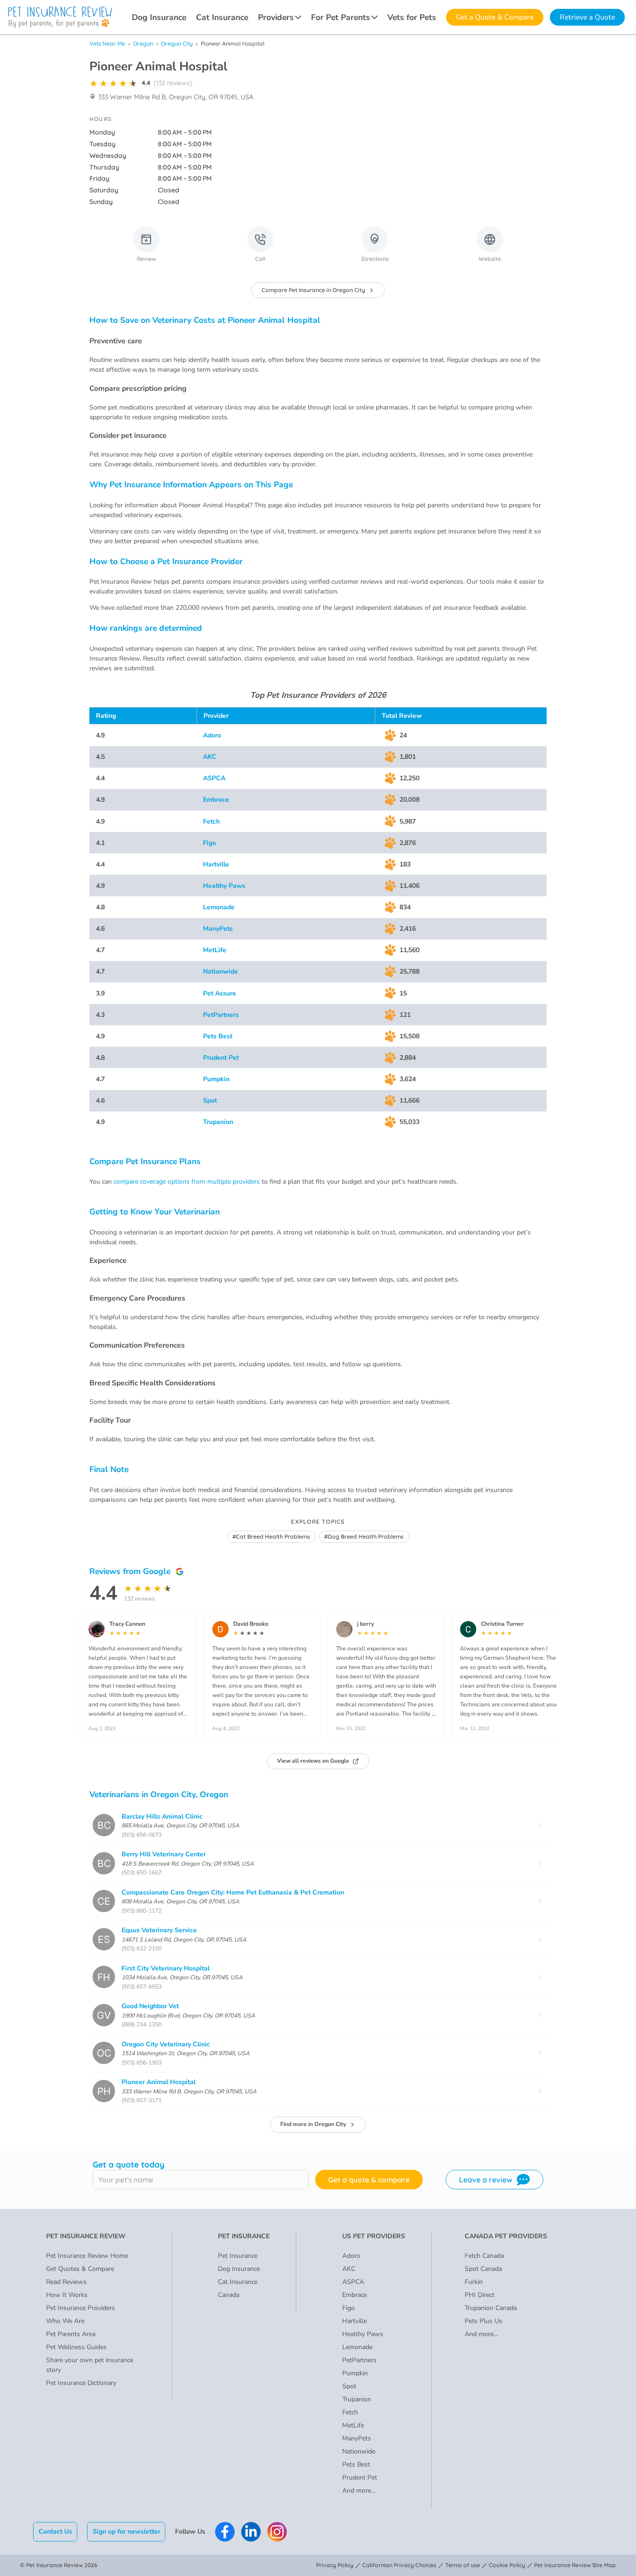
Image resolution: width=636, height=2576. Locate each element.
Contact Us (55, 2532)
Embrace (216, 800)
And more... (359, 2491)
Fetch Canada (484, 2256)
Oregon (143, 44)
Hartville (216, 864)
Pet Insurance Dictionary (81, 2383)
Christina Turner (502, 1624)
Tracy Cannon (127, 1624)
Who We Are (65, 2321)
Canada (229, 2295)
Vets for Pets (412, 17)
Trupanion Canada (491, 2308)
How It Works (67, 2295)
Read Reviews (66, 2282)
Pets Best (218, 1036)
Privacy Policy (335, 2565)
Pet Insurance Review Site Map (575, 2565)
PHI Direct (480, 2295)
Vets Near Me (107, 44)
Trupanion (218, 1122)
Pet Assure (220, 993)
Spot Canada (483, 2269)
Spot (210, 1101)
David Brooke (251, 1624)
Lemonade (219, 907)
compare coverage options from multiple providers (187, 1182)
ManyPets (218, 929)
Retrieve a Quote (587, 17)
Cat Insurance (222, 17)
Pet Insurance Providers (81, 2308)
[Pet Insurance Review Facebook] (225, 2532)
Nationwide (220, 971)
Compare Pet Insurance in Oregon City (313, 290)
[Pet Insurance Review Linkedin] (251, 2532)
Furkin (474, 2282)
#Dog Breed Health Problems (364, 1537)
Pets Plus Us (484, 2321)
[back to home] (60, 17)
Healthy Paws (224, 886)
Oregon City (177, 44)
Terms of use (463, 2565)
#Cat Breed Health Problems (271, 1537)
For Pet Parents (341, 17)
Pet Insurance (238, 2256)
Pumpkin (216, 1079)
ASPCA (214, 778)
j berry (365, 1624)
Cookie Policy (507, 2565)
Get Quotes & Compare (80, 2269)
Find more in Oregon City (313, 2124)
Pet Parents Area (71, 2334)
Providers (276, 17)
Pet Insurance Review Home (87, 2256)
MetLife (215, 950)
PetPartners (221, 1015)
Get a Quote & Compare (495, 17)
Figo (210, 843)
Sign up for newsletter (126, 2532)
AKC (210, 757)
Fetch (211, 821)
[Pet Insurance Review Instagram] (277, 2532)
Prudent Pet (221, 1058)
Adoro (212, 735)
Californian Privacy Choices (399, 2565)
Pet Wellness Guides (76, 2347)
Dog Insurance (159, 17)
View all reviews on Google (313, 1761)
